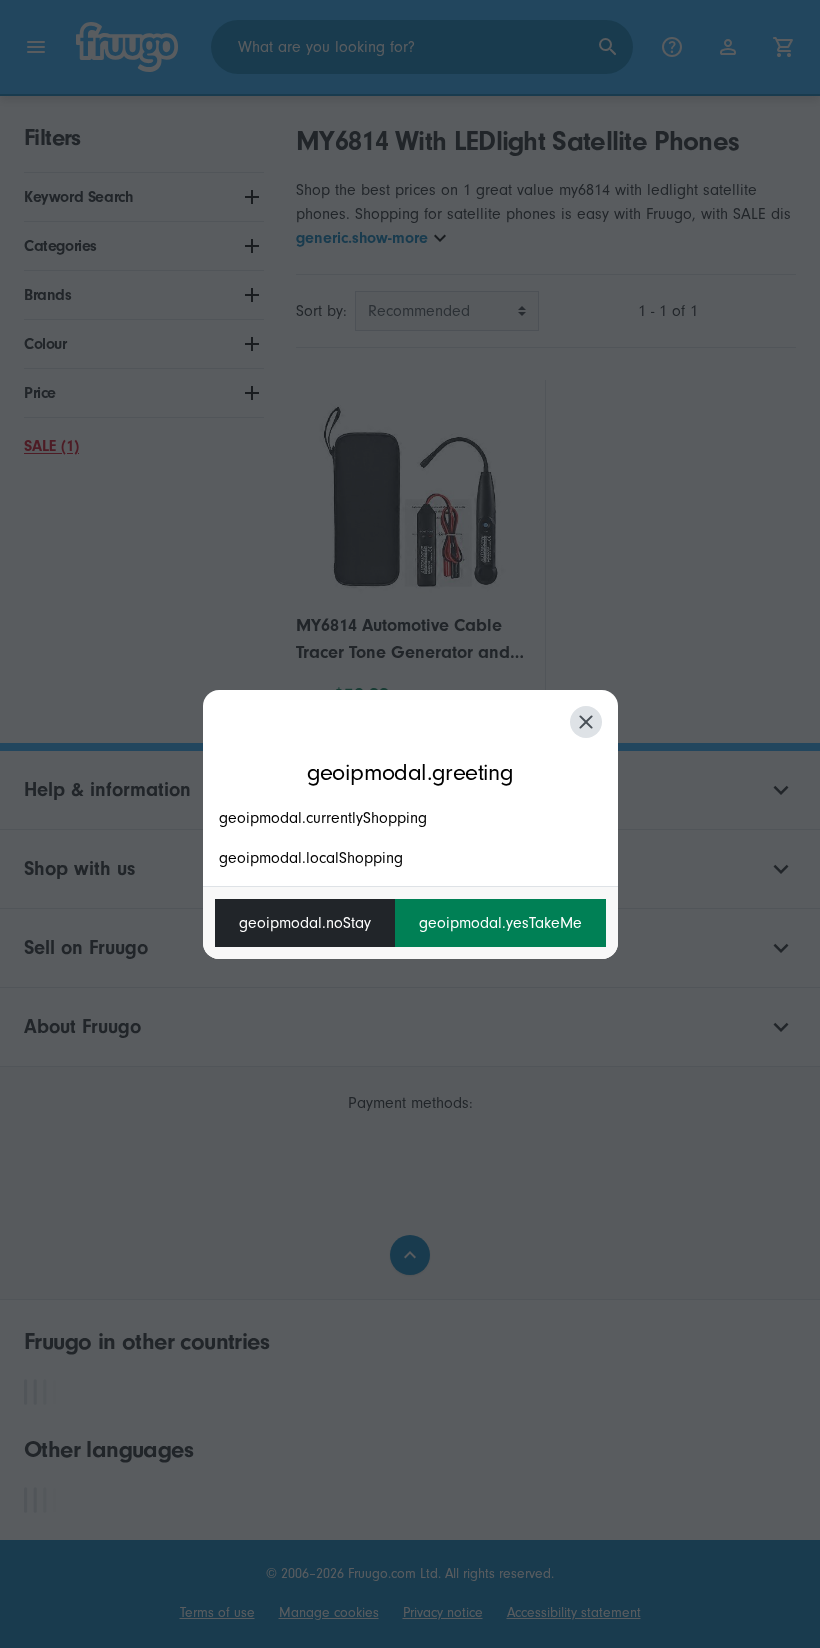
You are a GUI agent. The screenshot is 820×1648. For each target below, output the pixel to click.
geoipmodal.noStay (305, 923)
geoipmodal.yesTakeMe (500, 923)
